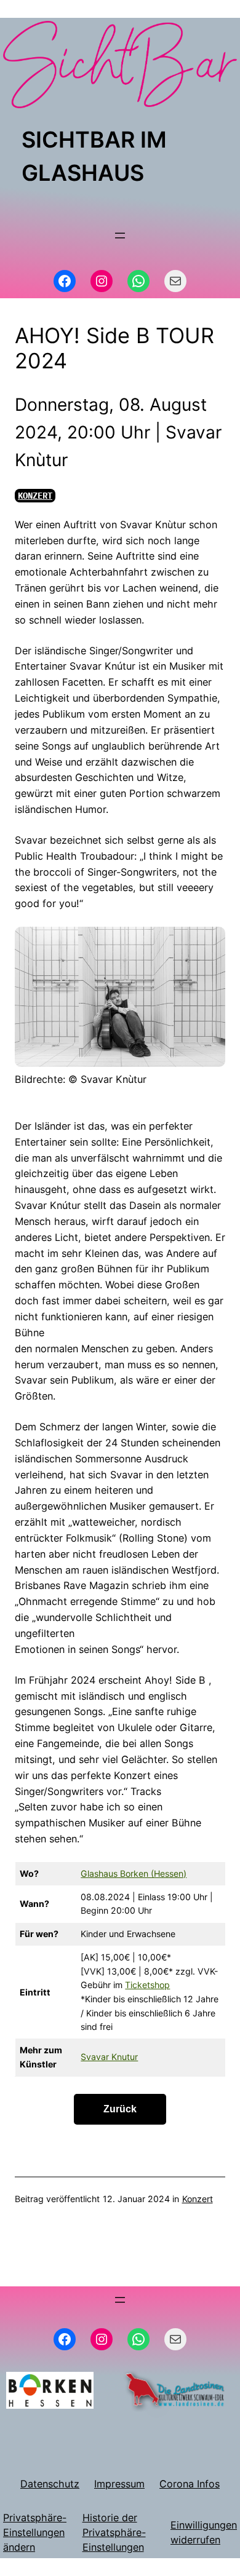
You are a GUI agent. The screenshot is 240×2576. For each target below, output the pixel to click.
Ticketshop (147, 1985)
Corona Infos (190, 2484)
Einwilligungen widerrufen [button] (204, 2532)
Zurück (120, 2109)
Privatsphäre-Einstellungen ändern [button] (35, 2532)
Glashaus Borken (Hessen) (134, 1873)
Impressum (119, 2484)
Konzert (35, 495)
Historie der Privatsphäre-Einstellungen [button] (114, 2532)
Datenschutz (50, 2484)
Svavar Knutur (109, 2057)
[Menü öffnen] (120, 236)
